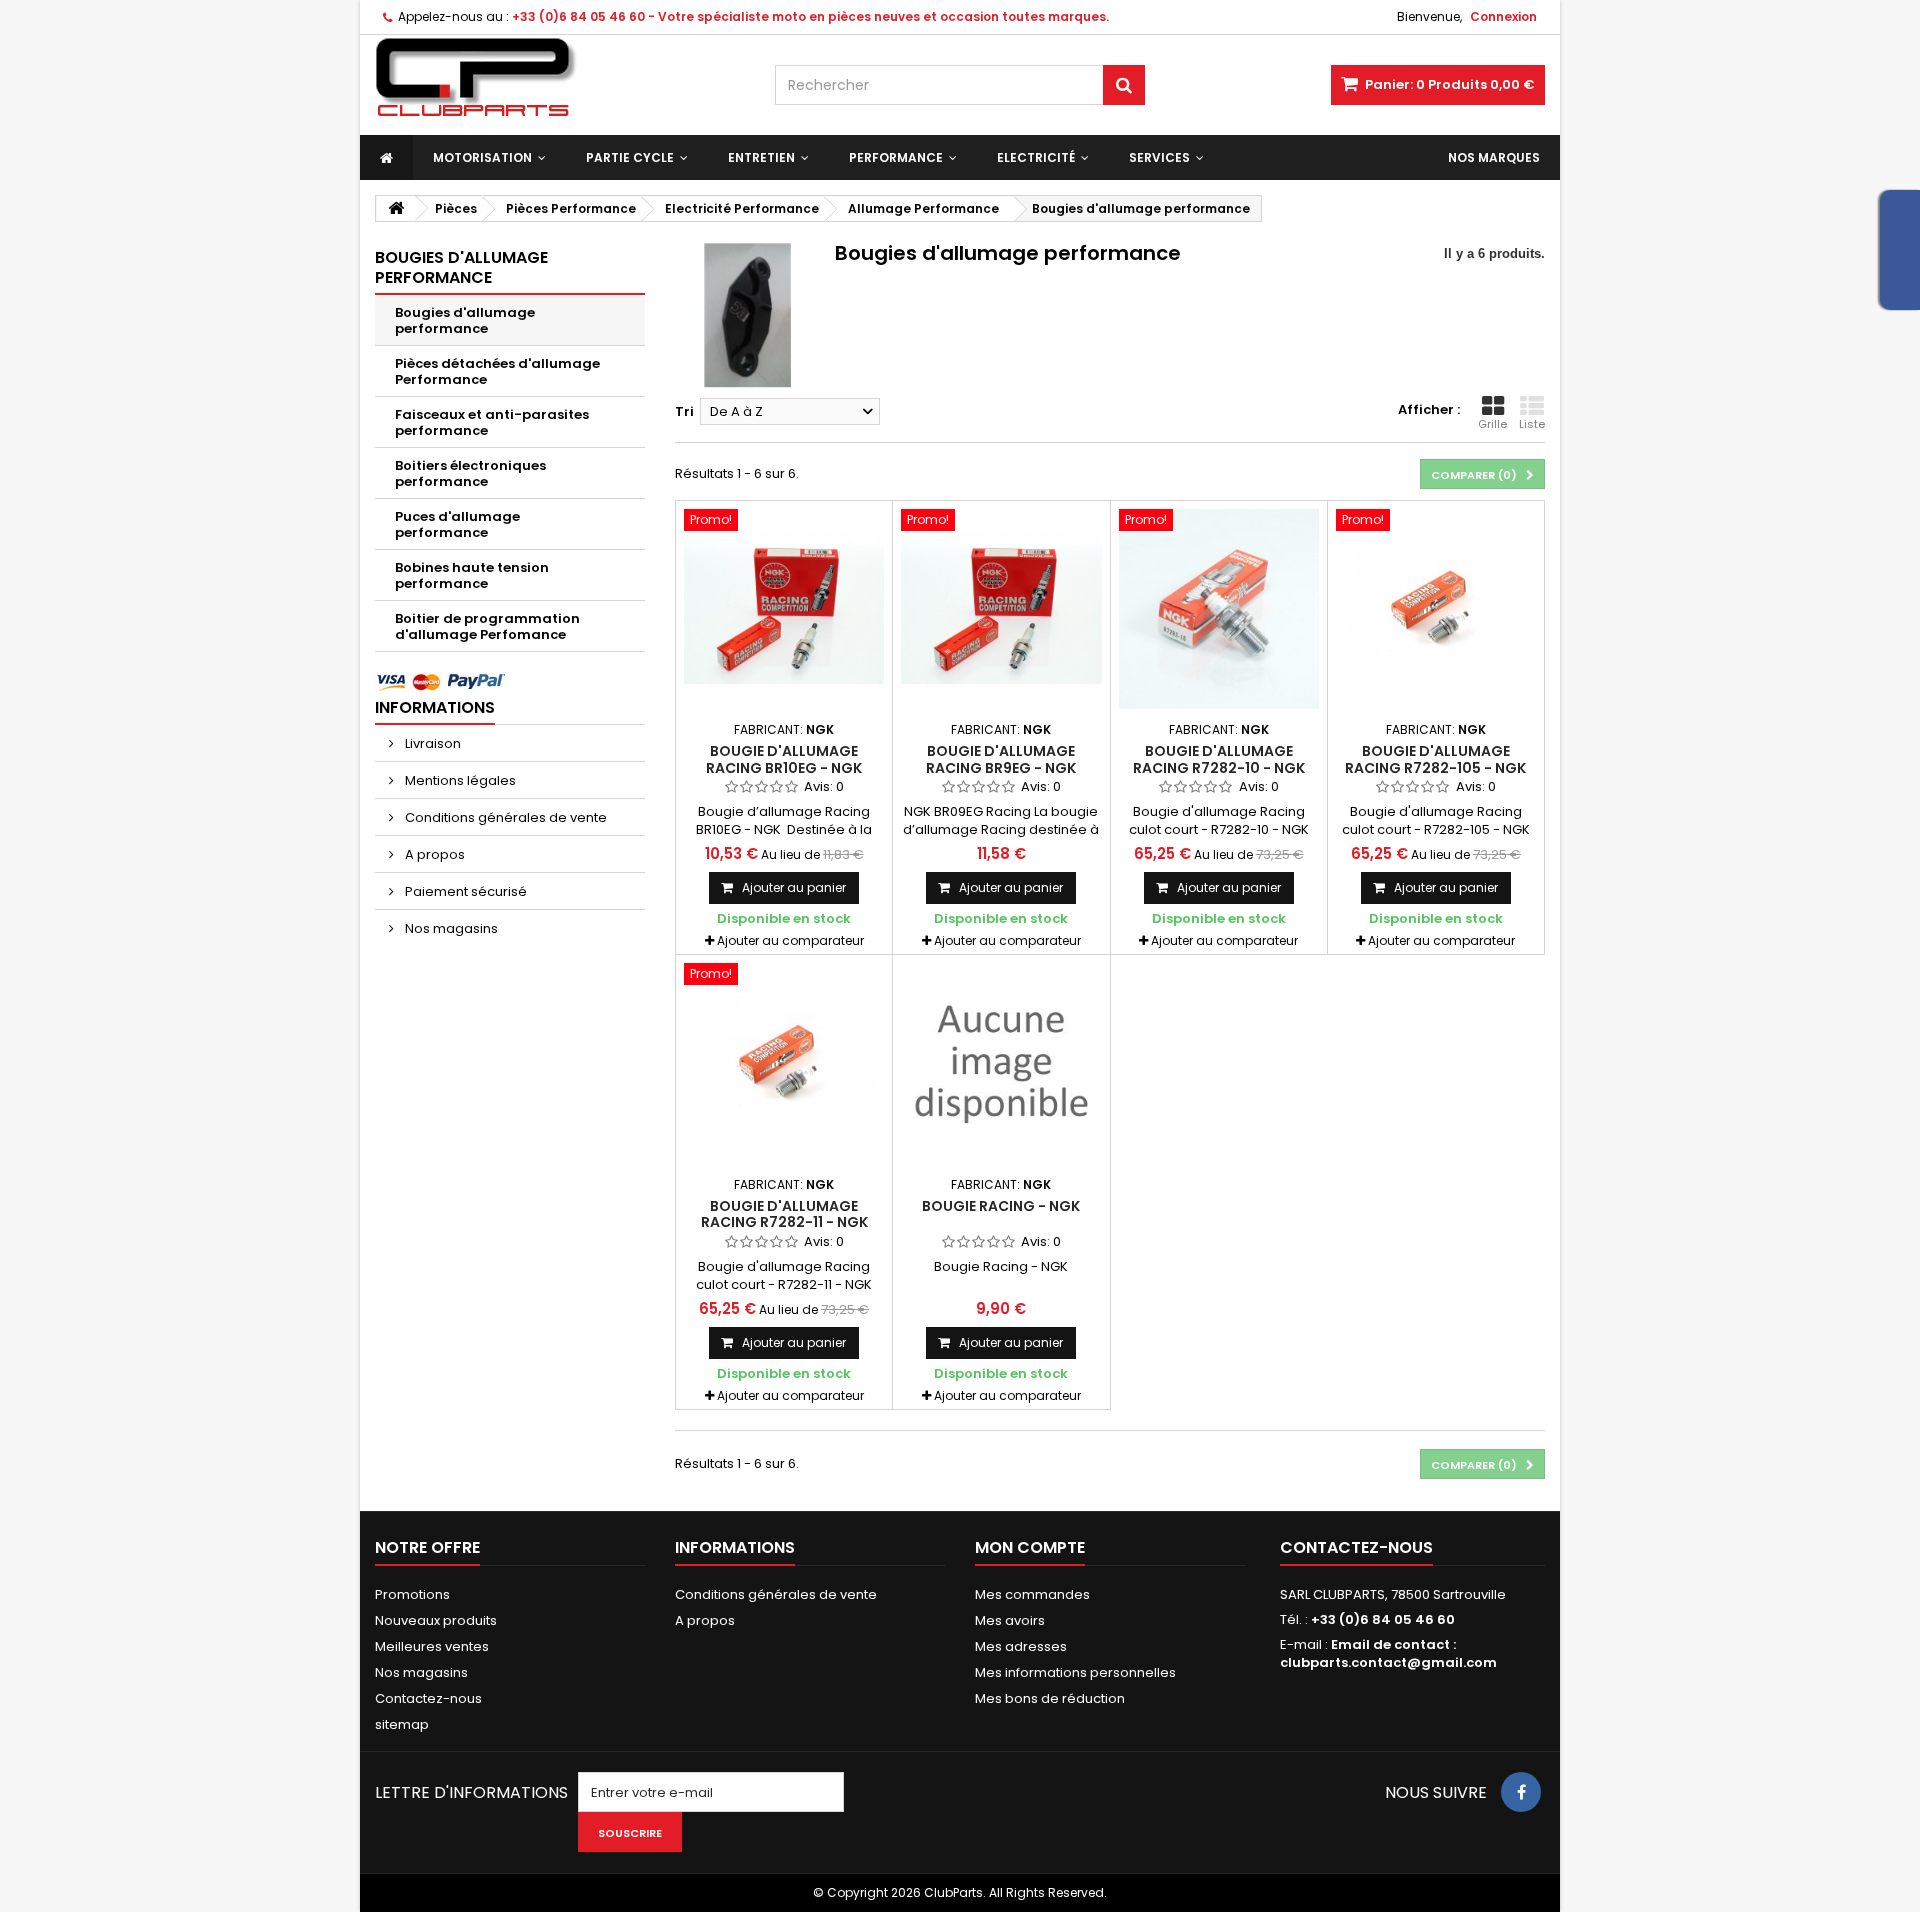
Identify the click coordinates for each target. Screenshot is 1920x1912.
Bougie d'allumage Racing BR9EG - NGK (1001, 759)
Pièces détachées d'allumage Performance (497, 371)
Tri (684, 411)
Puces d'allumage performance (457, 524)
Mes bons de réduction (1050, 1698)
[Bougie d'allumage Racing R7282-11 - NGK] (784, 1063)
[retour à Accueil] (396, 208)
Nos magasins (450, 928)
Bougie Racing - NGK (1001, 1206)
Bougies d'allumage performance (465, 320)
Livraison (431, 743)
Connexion (1503, 16)
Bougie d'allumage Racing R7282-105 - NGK (1435, 759)
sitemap (402, 1724)
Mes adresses (1021, 1646)
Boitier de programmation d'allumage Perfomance (487, 626)
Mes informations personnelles (1075, 1672)
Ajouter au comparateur (790, 940)
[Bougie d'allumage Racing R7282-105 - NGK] (1436, 609)
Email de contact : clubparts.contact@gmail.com (1388, 1653)
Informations (435, 707)
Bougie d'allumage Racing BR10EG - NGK (784, 759)
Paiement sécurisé (464, 891)
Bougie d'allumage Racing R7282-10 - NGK (1219, 759)
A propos (433, 854)
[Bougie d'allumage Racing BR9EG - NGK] (1001, 609)
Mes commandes (1032, 1594)
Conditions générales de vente (504, 817)
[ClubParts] (560, 77)
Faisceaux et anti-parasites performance (492, 422)
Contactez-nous (428, 1698)
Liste (1532, 424)
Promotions (412, 1594)
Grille (1492, 424)
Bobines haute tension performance (472, 575)
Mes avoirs (1010, 1620)
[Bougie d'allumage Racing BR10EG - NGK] (784, 609)
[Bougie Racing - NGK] (1001, 1063)
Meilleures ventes (432, 1646)
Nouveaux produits (436, 1620)
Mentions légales (459, 780)
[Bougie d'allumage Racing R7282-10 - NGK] (1219, 609)
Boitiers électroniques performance (470, 473)
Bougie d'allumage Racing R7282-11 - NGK (784, 1214)
